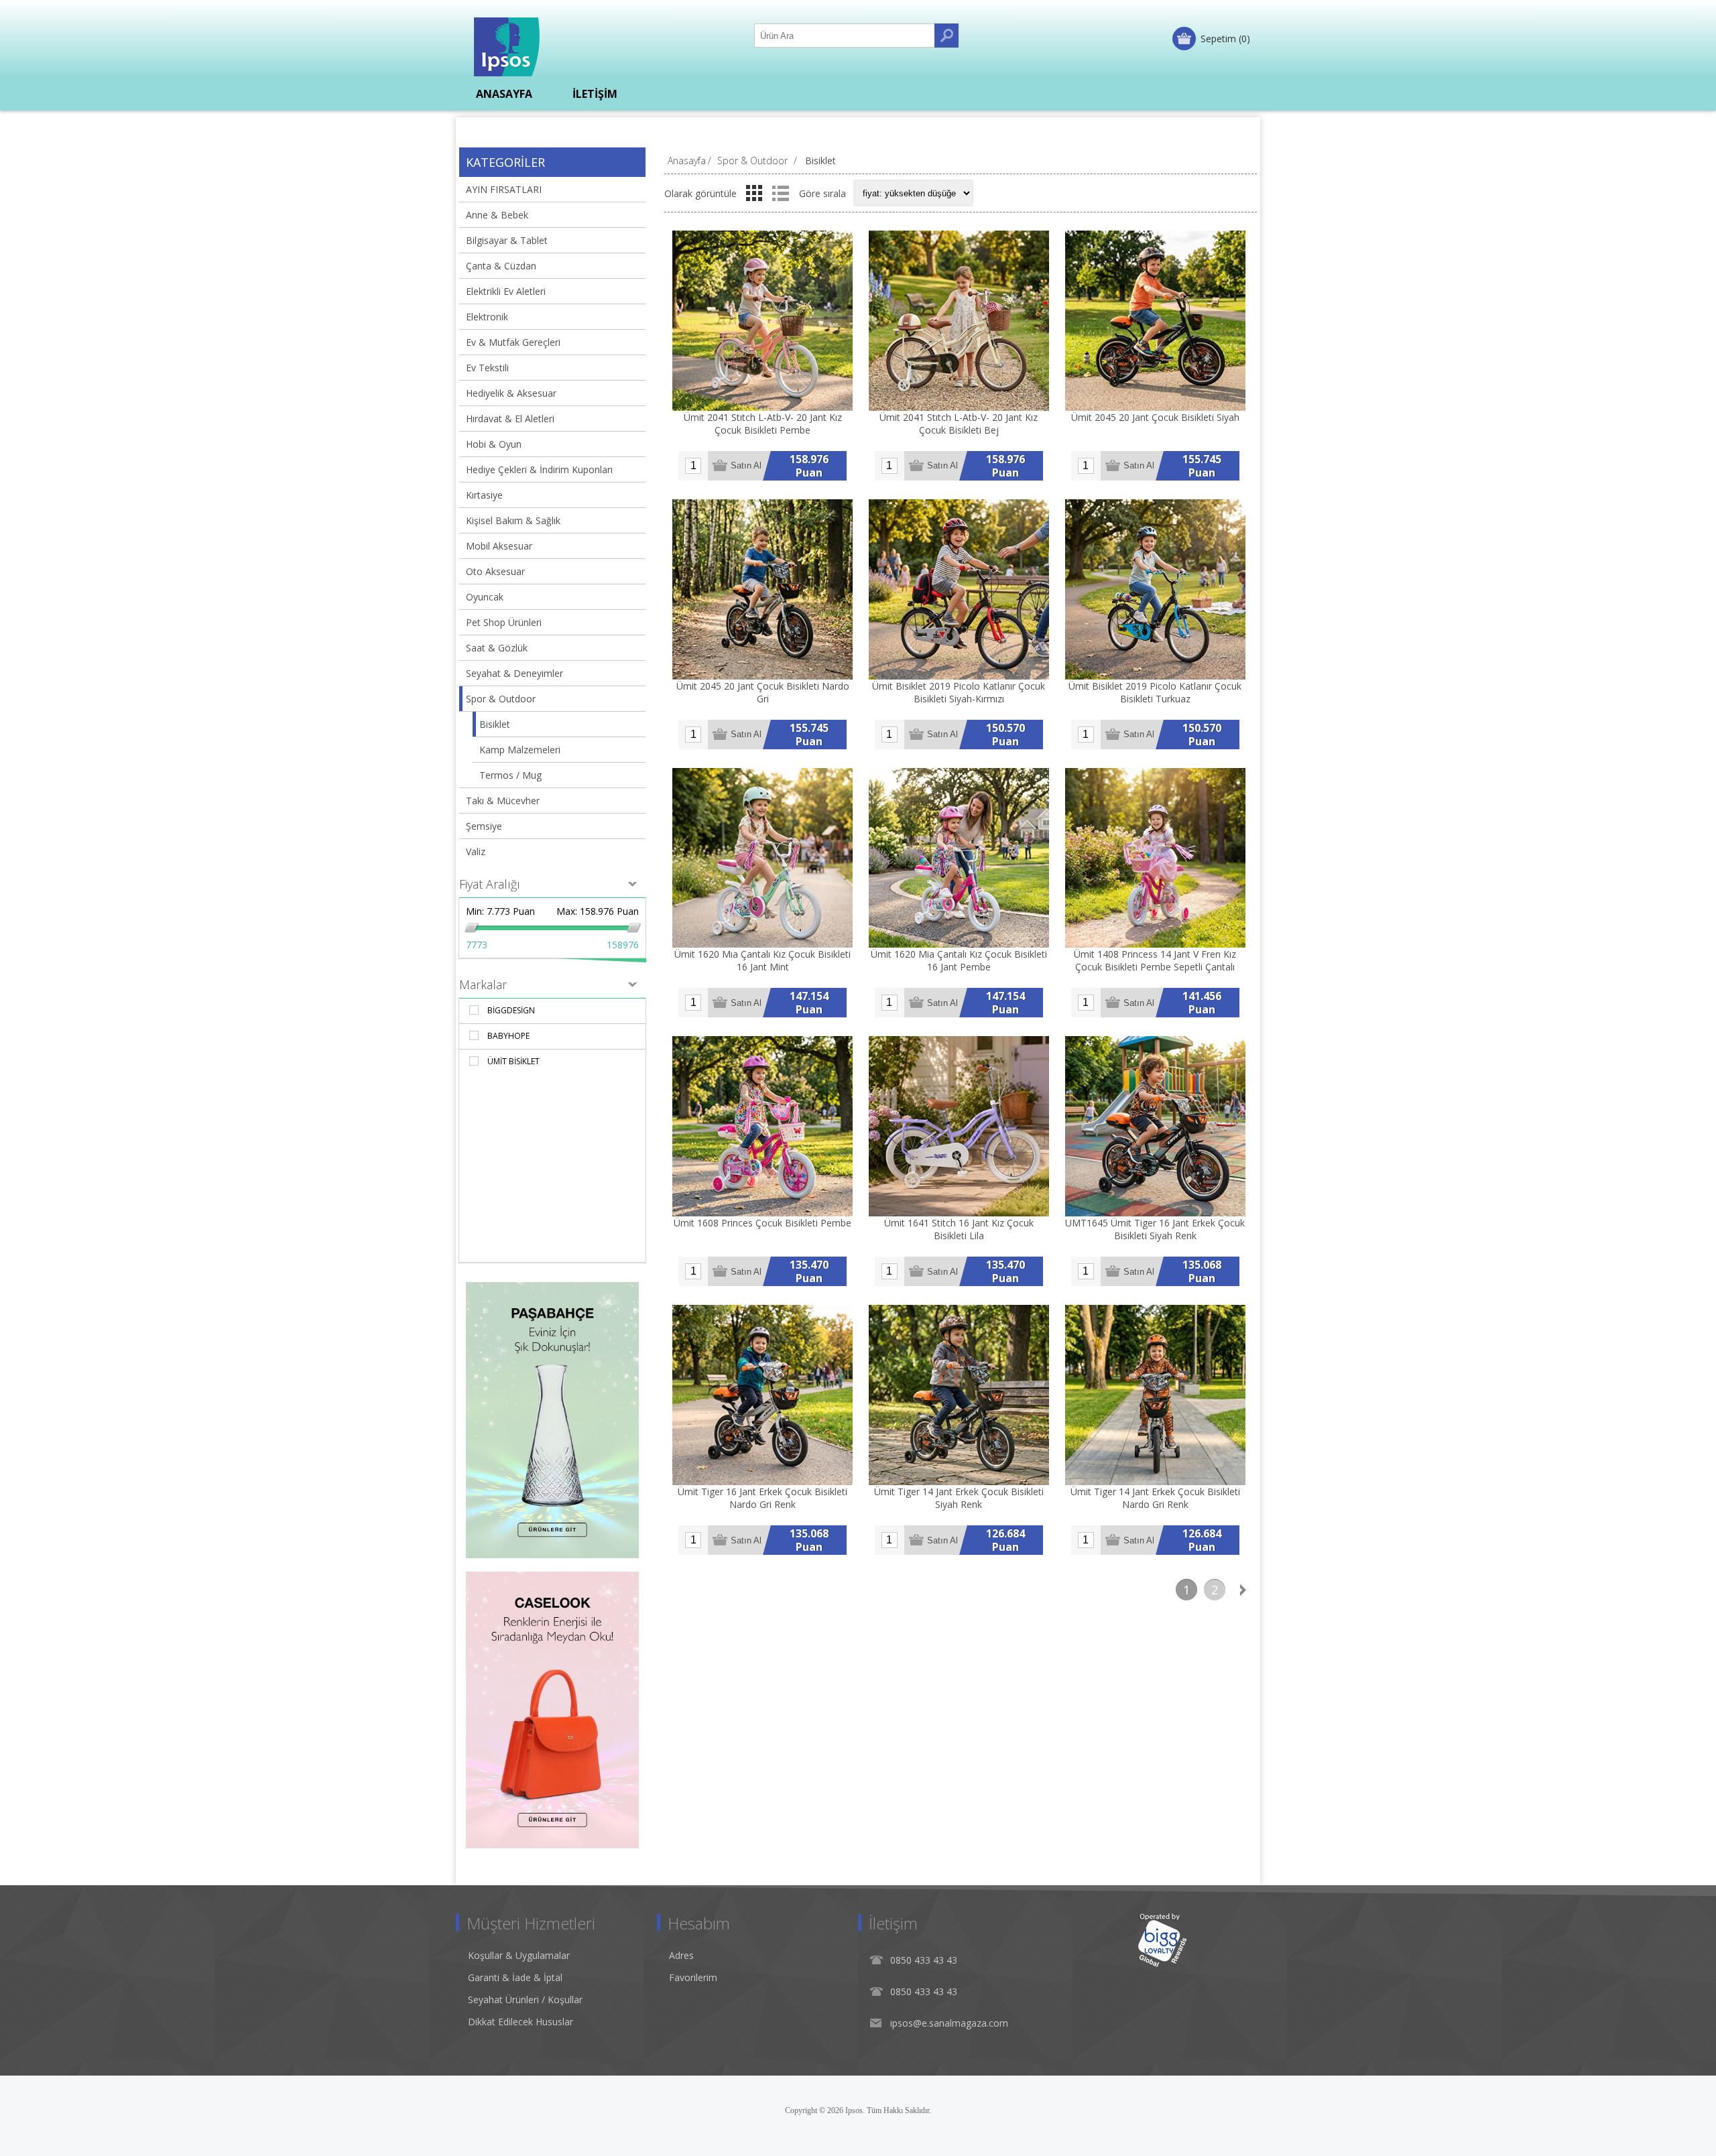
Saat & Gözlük (497, 648)
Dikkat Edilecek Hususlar (520, 2022)
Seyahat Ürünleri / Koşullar (525, 2000)
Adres (681, 1955)
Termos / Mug (510, 775)
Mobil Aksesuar (499, 546)
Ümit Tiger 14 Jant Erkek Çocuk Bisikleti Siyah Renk (959, 1498)
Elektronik (487, 317)
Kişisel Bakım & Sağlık (513, 520)
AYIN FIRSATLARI (504, 189)
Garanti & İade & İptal (515, 1977)
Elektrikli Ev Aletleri (506, 291)
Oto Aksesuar (495, 571)
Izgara (754, 193)
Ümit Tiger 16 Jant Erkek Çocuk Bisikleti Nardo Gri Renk (762, 1498)
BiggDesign (511, 1010)
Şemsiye (484, 826)
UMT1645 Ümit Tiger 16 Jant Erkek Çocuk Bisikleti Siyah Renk (1155, 1229)
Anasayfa (687, 161)
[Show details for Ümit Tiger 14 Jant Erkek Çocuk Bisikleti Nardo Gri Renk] (1155, 1395)
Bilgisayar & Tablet (507, 240)
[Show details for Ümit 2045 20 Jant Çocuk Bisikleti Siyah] (1155, 321)
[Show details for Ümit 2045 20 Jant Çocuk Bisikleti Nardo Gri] (762, 589)
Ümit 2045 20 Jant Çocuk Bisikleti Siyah (1155, 417)
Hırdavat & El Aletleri (510, 419)
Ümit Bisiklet (513, 1061)
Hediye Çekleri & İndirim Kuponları (539, 469)
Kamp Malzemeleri (520, 750)
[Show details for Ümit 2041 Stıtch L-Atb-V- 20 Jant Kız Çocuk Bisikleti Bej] (959, 321)
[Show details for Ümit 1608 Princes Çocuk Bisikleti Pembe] (762, 1126)
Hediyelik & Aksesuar (511, 393)
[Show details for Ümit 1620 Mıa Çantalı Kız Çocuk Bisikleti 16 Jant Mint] (762, 858)
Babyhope (508, 1036)
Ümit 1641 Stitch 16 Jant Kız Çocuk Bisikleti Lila (959, 1229)
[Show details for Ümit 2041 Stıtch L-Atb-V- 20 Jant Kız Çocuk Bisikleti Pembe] (762, 321)
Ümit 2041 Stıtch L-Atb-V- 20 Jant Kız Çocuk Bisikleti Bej (959, 424)
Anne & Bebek (497, 215)
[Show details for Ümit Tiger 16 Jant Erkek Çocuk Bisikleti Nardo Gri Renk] (762, 1395)
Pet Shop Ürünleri (504, 622)
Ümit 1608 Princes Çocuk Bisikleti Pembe (762, 1223)
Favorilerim (693, 1977)
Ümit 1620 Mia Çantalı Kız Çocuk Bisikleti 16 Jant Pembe (959, 960)
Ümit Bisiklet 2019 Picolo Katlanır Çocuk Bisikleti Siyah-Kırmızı (959, 692)
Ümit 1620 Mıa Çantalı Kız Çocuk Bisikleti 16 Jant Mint (762, 960)
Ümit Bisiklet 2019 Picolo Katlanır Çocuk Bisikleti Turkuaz (1155, 692)
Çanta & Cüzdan (501, 266)
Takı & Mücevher (503, 801)
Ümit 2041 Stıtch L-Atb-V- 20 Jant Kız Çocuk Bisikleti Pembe (763, 424)
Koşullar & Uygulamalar (519, 1955)
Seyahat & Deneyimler (514, 673)
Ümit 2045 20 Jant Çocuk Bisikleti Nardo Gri (763, 692)
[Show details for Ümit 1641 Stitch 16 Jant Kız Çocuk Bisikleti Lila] (959, 1126)
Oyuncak (485, 597)
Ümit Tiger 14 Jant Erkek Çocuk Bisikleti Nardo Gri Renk (1155, 1498)
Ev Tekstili (487, 368)
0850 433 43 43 (924, 1960)
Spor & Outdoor (501, 699)
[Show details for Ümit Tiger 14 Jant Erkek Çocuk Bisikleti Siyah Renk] (959, 1395)
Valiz (476, 851)
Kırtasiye (484, 495)
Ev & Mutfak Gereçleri (513, 342)
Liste (780, 193)
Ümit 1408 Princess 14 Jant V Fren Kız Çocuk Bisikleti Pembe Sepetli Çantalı (1155, 960)
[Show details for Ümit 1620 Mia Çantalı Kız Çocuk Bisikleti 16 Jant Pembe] (959, 858)
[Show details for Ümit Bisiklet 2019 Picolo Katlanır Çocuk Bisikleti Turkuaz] (1155, 589)
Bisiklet (495, 724)
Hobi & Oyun (494, 444)
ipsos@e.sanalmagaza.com (949, 2023)
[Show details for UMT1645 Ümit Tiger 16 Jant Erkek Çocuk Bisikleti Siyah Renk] (1155, 1126)
